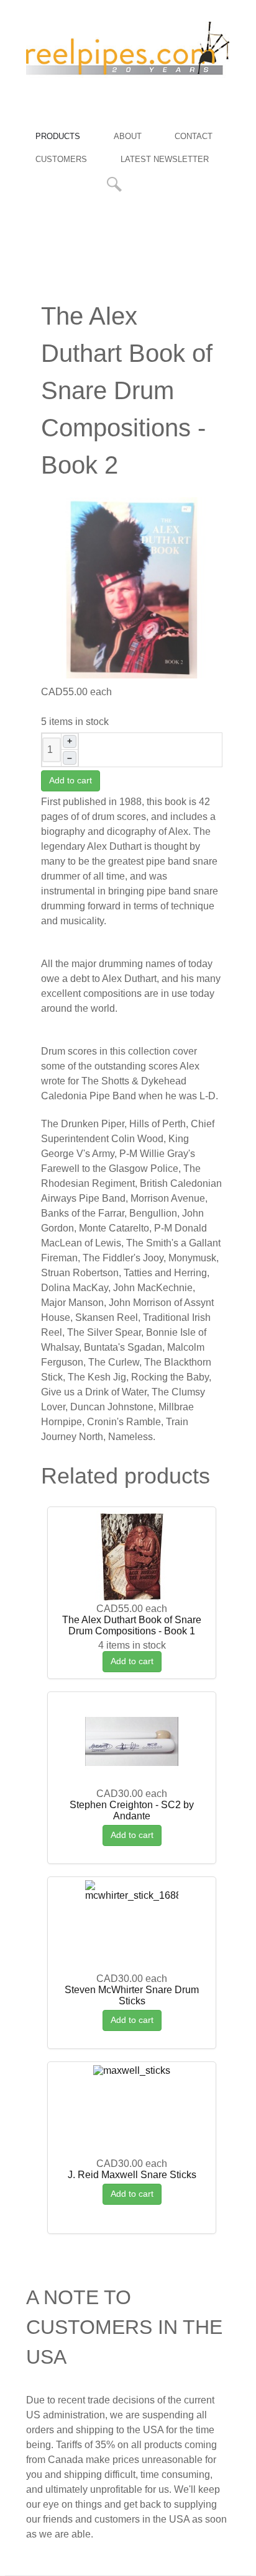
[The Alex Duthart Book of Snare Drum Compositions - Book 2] (132, 587)
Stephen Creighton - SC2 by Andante (132, 1810)
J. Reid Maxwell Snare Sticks (132, 2175)
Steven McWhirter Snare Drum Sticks (132, 1995)
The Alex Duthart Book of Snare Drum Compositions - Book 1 (132, 1625)
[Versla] (128, 52)
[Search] (116, 184)
